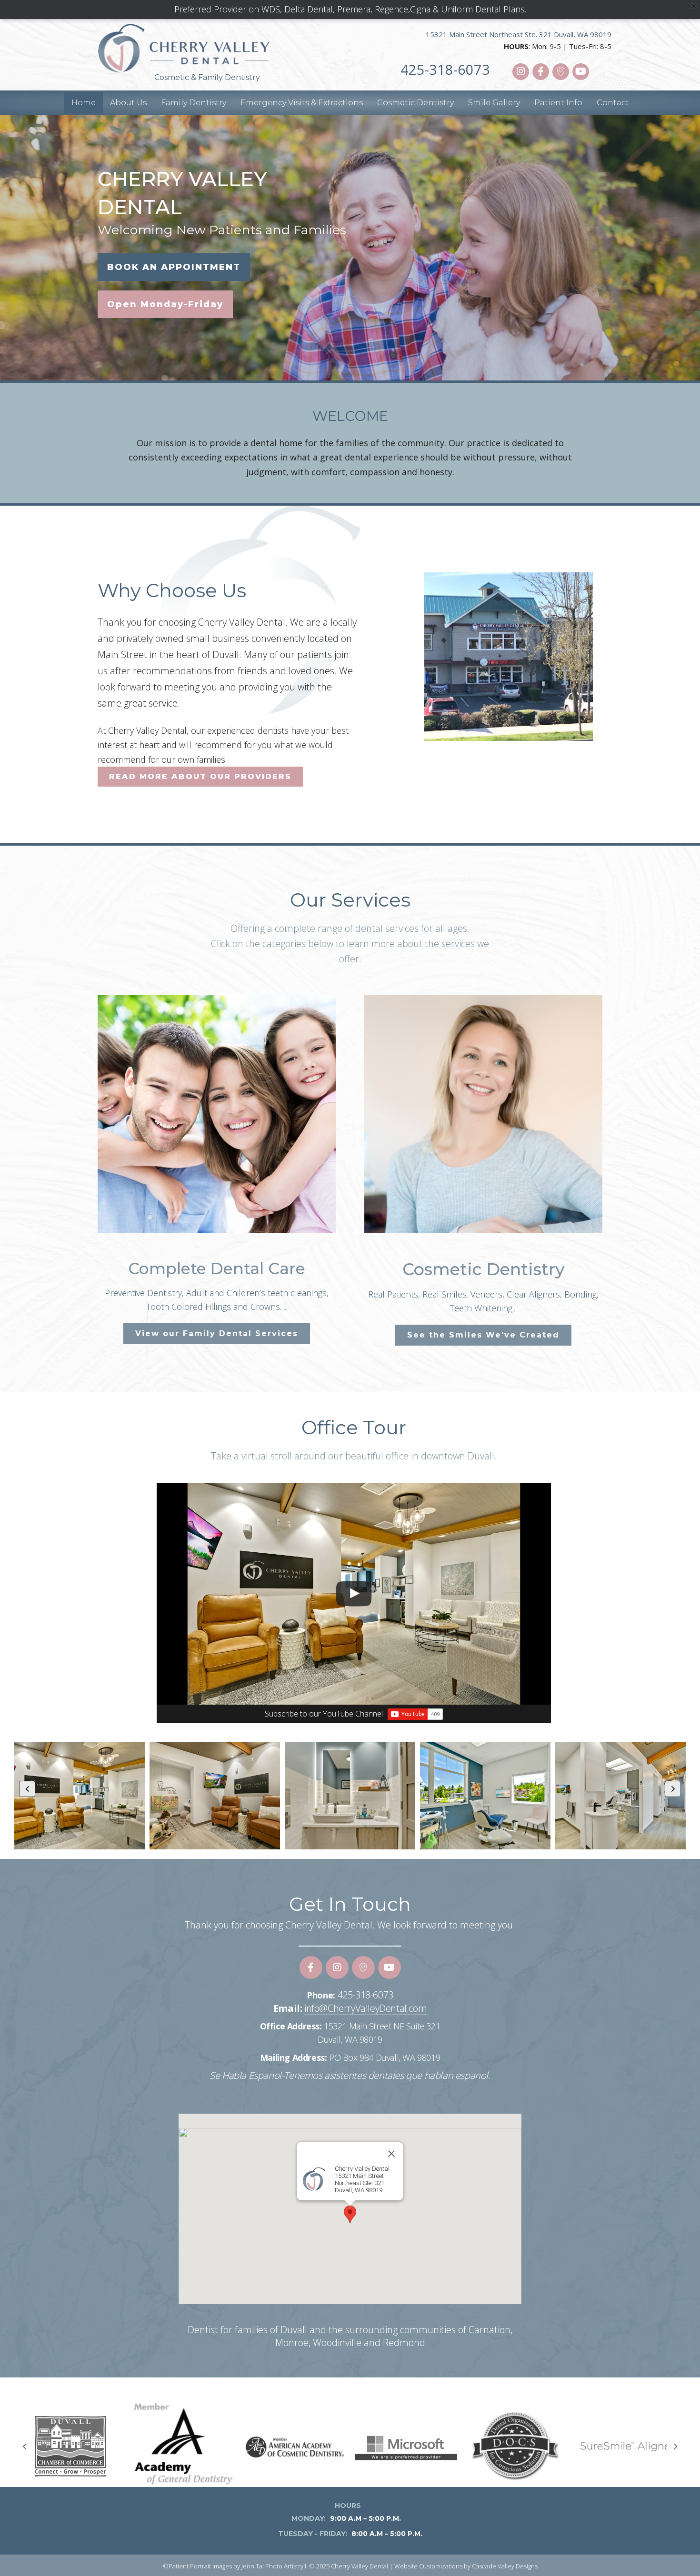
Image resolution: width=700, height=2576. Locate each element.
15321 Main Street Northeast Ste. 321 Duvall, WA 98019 (519, 34)
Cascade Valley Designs (505, 2566)
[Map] (415, 1714)
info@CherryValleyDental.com (365, 2008)
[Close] (391, 2154)
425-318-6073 (445, 69)
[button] (521, 72)
